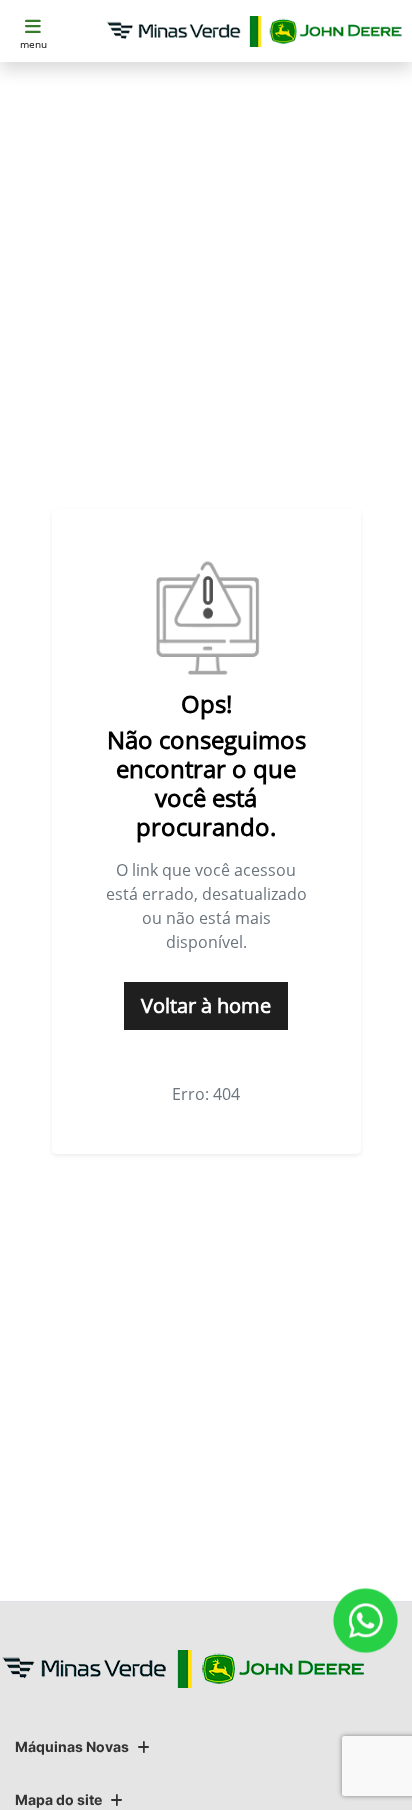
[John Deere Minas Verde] (254, 31)
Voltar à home (206, 1005)
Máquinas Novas (72, 1746)
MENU (33, 44)
